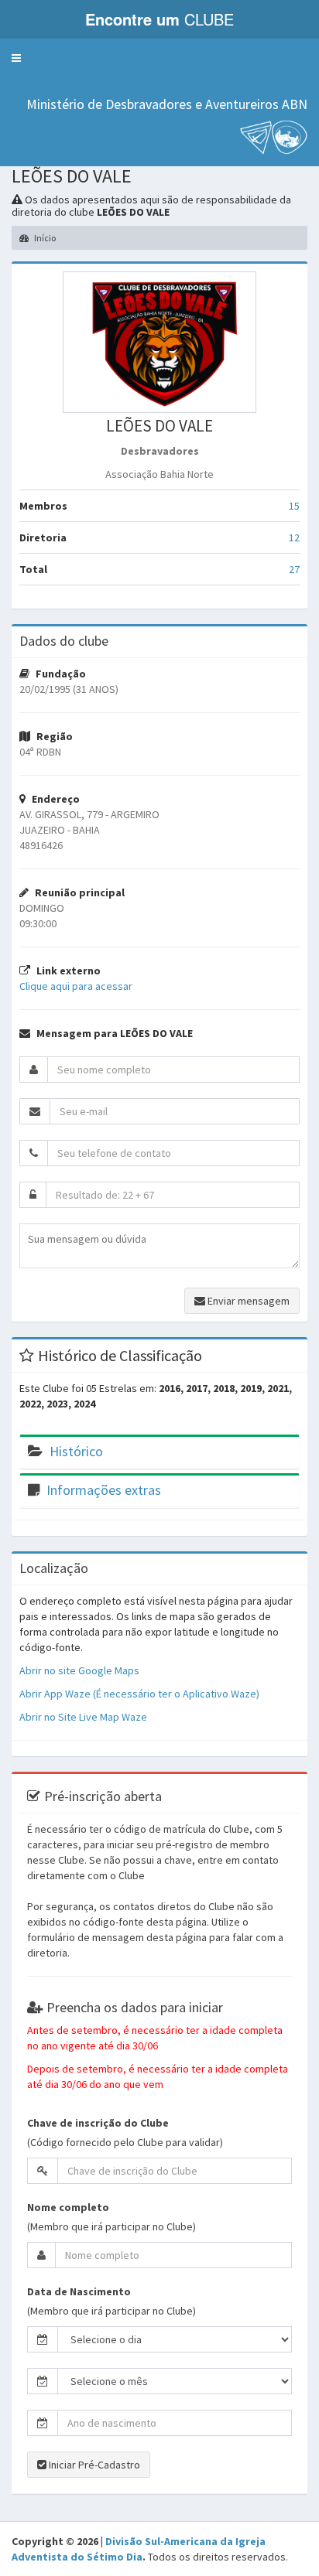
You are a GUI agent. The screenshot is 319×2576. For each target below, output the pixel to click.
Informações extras (104, 1490)
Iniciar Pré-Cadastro (93, 2465)
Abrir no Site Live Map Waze (83, 1717)
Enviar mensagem (247, 1301)
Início (44, 238)
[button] (16, 58)
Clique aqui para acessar (76, 986)
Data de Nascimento (79, 2291)
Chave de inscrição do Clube (98, 2123)
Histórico (76, 1451)
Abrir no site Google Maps (79, 1670)
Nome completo (68, 2207)
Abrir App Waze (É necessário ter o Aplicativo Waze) (139, 1694)
